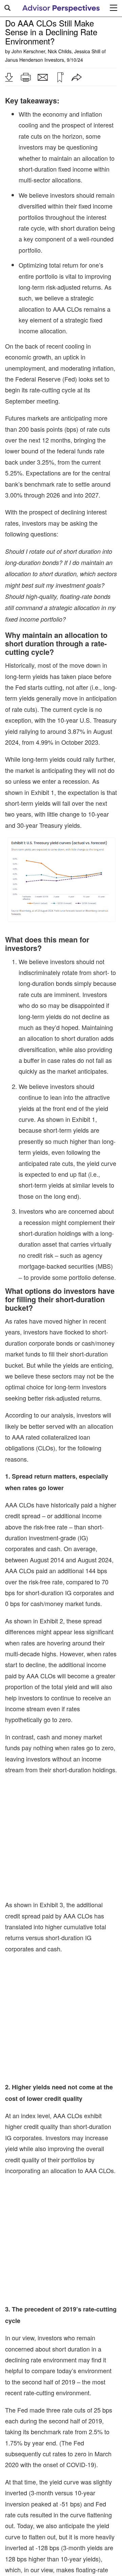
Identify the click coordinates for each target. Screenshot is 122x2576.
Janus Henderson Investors (35, 60)
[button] (9, 77)
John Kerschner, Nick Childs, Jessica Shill (56, 51)
